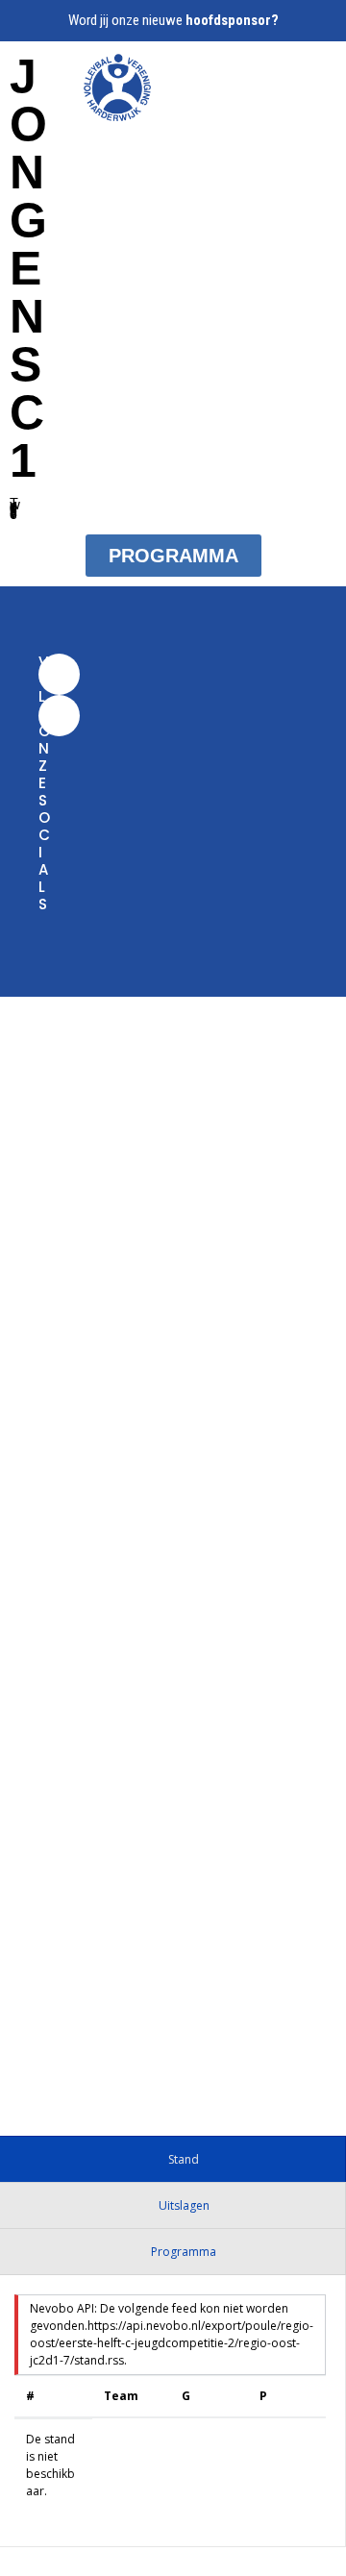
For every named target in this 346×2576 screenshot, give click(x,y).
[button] (269, 85)
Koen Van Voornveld (68, 2012)
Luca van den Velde (66, 2076)
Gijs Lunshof (170, 1759)
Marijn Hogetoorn (206, 2033)
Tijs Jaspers (170, 1290)
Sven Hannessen (56, 2055)
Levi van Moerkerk (210, 2012)
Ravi (140, 2055)
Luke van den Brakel (67, 2033)
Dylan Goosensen (227, 2055)
